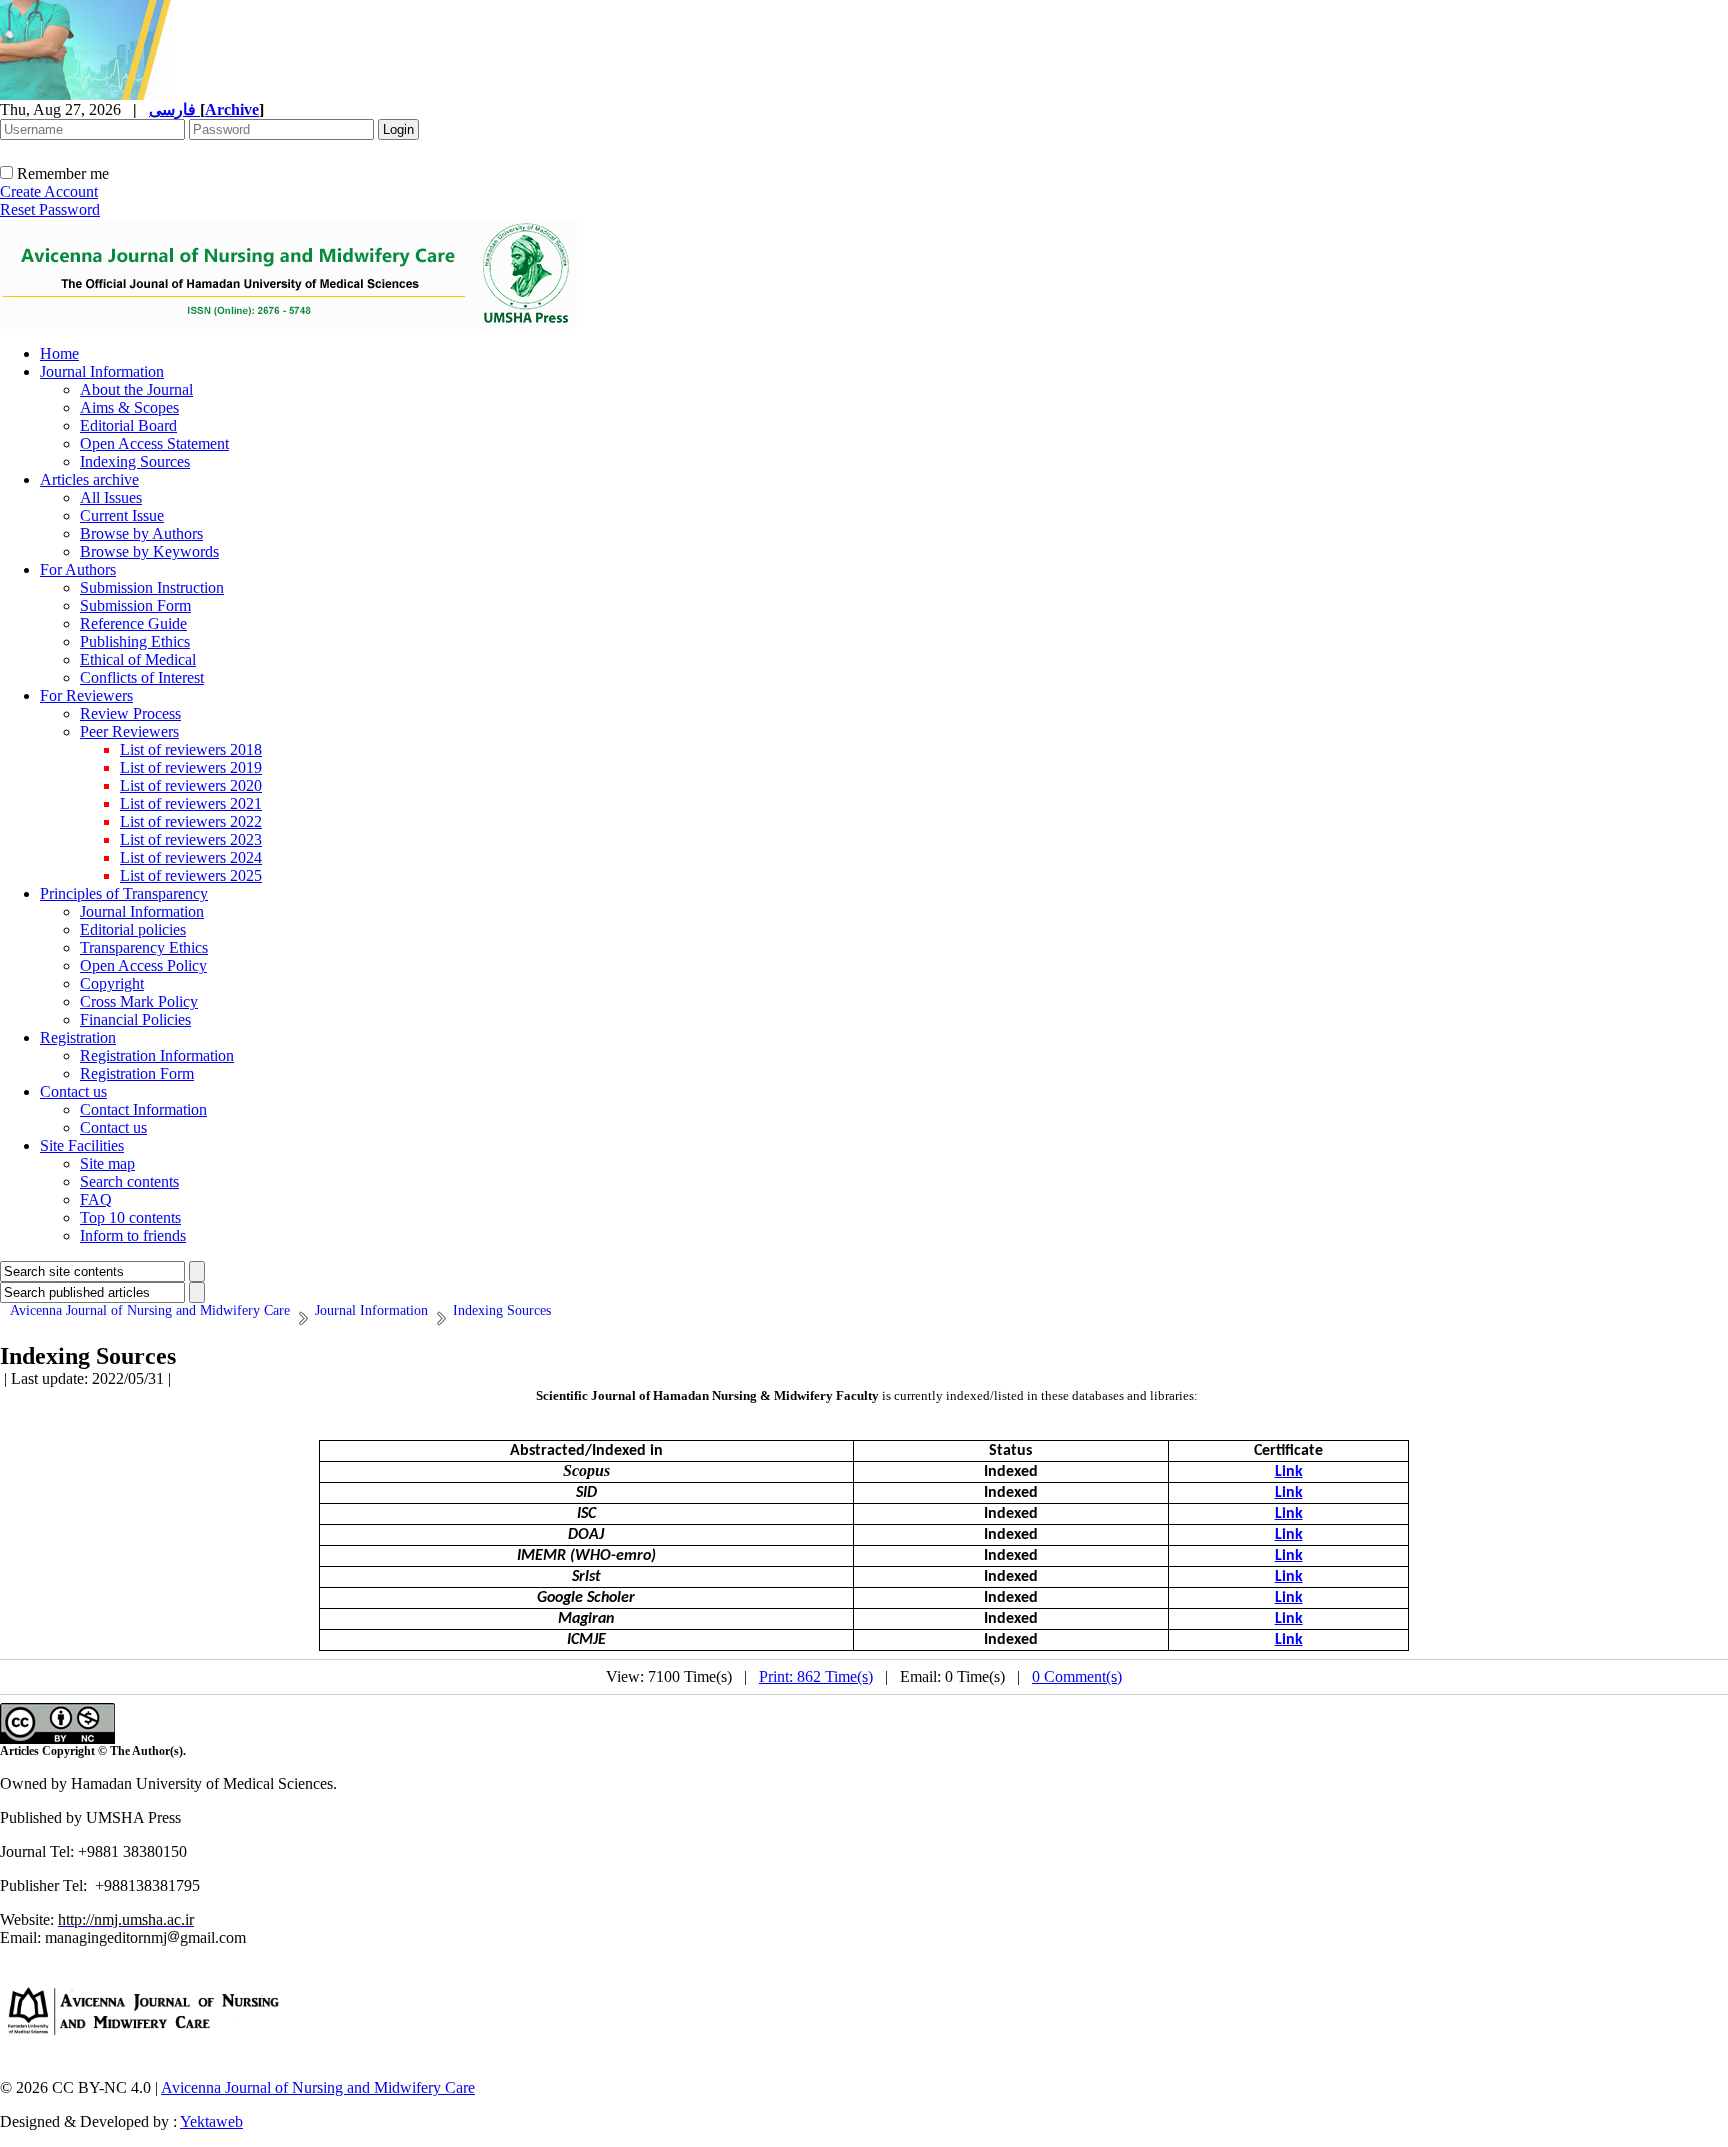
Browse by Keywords (149, 551)
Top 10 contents (130, 1217)
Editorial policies (133, 929)
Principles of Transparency (124, 893)
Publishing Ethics (135, 641)
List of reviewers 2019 (191, 767)
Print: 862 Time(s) (816, 1676)
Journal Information (102, 371)
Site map (107, 1163)
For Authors (78, 569)
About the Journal (136, 389)
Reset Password (50, 209)
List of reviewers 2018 (191, 749)
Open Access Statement (154, 443)
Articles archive (89, 479)
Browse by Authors (141, 533)
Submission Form (135, 605)
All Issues (111, 497)
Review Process (130, 713)
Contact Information (143, 1109)
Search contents (129, 1181)
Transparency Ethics (144, 947)
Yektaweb (211, 2121)
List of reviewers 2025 (191, 875)
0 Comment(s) (1077, 1676)
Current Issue (122, 515)
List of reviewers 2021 (191, 803)
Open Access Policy (143, 965)
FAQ (96, 1199)
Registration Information (157, 1055)
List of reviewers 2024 (191, 857)
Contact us (73, 1091)
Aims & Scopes (129, 407)
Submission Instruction (152, 587)
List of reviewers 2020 (191, 785)
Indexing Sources (135, 461)
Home (59, 353)
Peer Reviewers (129, 731)
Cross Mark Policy (139, 1001)
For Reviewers (86, 695)
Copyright (112, 983)
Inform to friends (133, 1235)
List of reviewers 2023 (191, 839)
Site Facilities (82, 1145)
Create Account (49, 191)
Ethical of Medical (138, 659)
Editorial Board (128, 425)
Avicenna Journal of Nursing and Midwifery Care (318, 2087)
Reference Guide (133, 623)
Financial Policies (135, 1019)
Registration (78, 1037)
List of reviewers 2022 (191, 821)
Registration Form (137, 1073)
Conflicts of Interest (142, 677)
